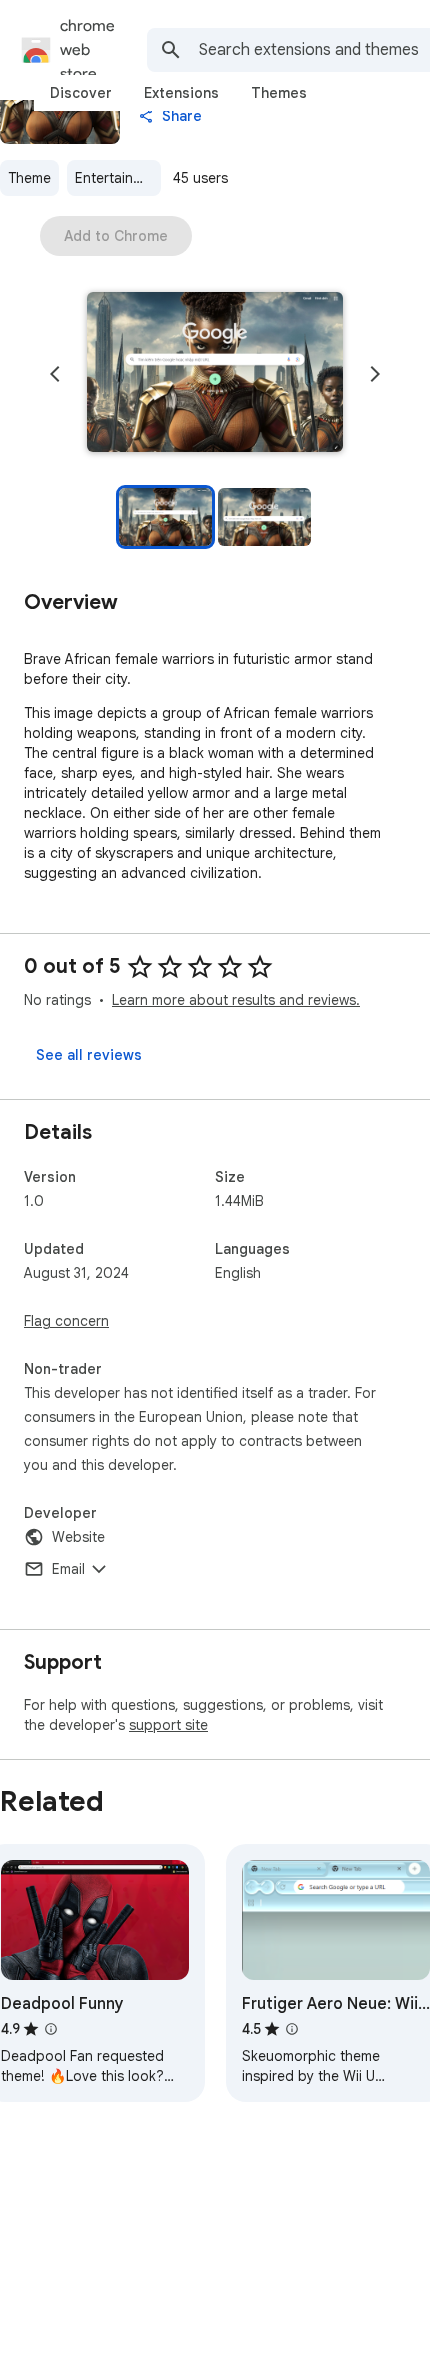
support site (168, 1725)
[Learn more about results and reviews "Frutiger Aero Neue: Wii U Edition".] (292, 2029)
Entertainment (118, 178)
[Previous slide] (55, 374)
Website (78, 1537)
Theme (29, 178)
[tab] (81, 93)
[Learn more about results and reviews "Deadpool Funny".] (51, 2029)
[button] (215, 374)
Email (68, 1569)
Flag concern (66, 1321)
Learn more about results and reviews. (236, 1000)
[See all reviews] (89, 1055)
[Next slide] (375, 374)
